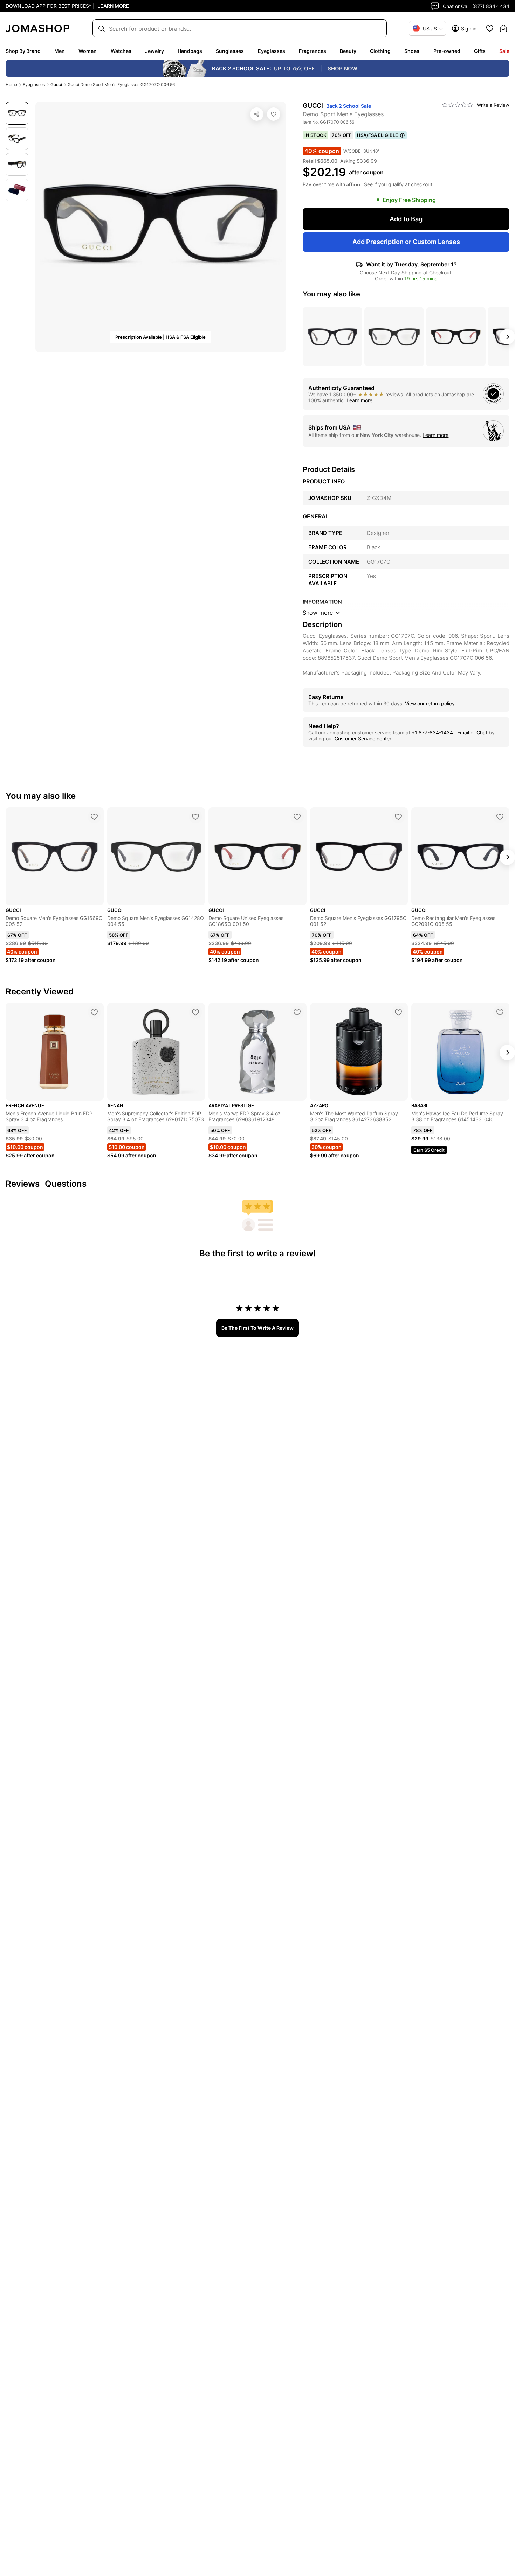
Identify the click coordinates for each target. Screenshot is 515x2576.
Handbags (190, 51)
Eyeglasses (272, 51)
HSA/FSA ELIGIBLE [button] (377, 135)
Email (463, 732)
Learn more (359, 400)
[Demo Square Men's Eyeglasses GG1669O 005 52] (94, 817)
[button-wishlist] (490, 28)
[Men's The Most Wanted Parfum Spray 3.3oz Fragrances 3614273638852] (398, 1012)
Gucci (56, 85)
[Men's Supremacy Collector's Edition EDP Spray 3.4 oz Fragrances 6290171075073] (195, 1012)
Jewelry (154, 51)
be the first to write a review (257, 1328)
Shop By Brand (23, 51)
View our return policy (430, 703)
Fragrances (313, 51)
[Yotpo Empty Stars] (458, 105)
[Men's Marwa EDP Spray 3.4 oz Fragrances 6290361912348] (297, 1012)
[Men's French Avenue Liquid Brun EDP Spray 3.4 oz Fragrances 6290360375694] (94, 1012)
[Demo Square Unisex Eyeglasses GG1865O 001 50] (297, 817)
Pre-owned (447, 51)
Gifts (480, 51)
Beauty (348, 51)
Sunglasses (230, 51)
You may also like (331, 294)
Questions (66, 1184)
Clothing (380, 51)
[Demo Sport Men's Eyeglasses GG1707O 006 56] (274, 114)
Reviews (23, 1184)
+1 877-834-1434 (433, 732)
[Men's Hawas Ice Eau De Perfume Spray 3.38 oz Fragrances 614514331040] (500, 1012)
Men (60, 51)
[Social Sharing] (257, 114)
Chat (482, 732)
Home (11, 85)
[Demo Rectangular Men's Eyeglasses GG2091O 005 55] (500, 817)
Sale (504, 51)
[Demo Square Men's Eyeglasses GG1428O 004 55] (195, 817)
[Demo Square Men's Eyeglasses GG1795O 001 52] (398, 817)
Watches (121, 51)
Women (88, 51)
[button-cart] (503, 28)
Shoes (412, 51)
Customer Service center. (363, 738)
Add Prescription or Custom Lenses (406, 242)
